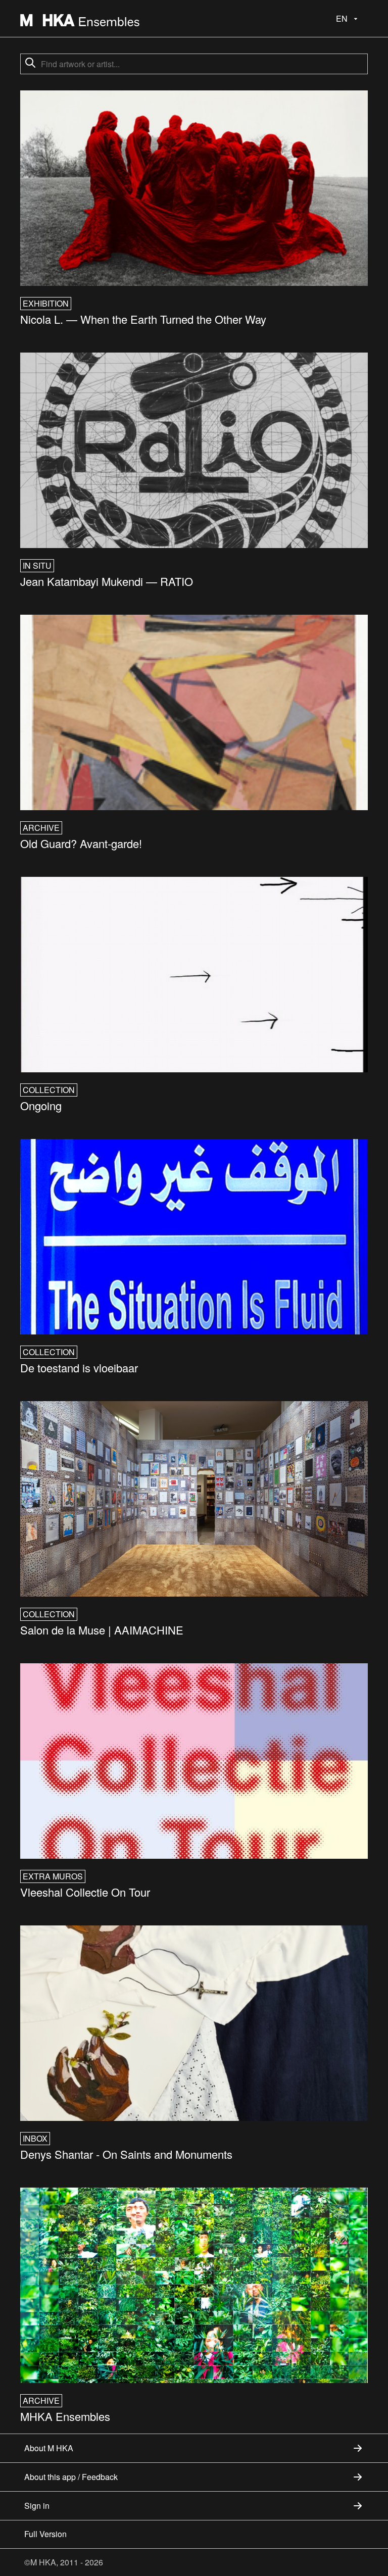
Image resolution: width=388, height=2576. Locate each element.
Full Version (45, 2534)
